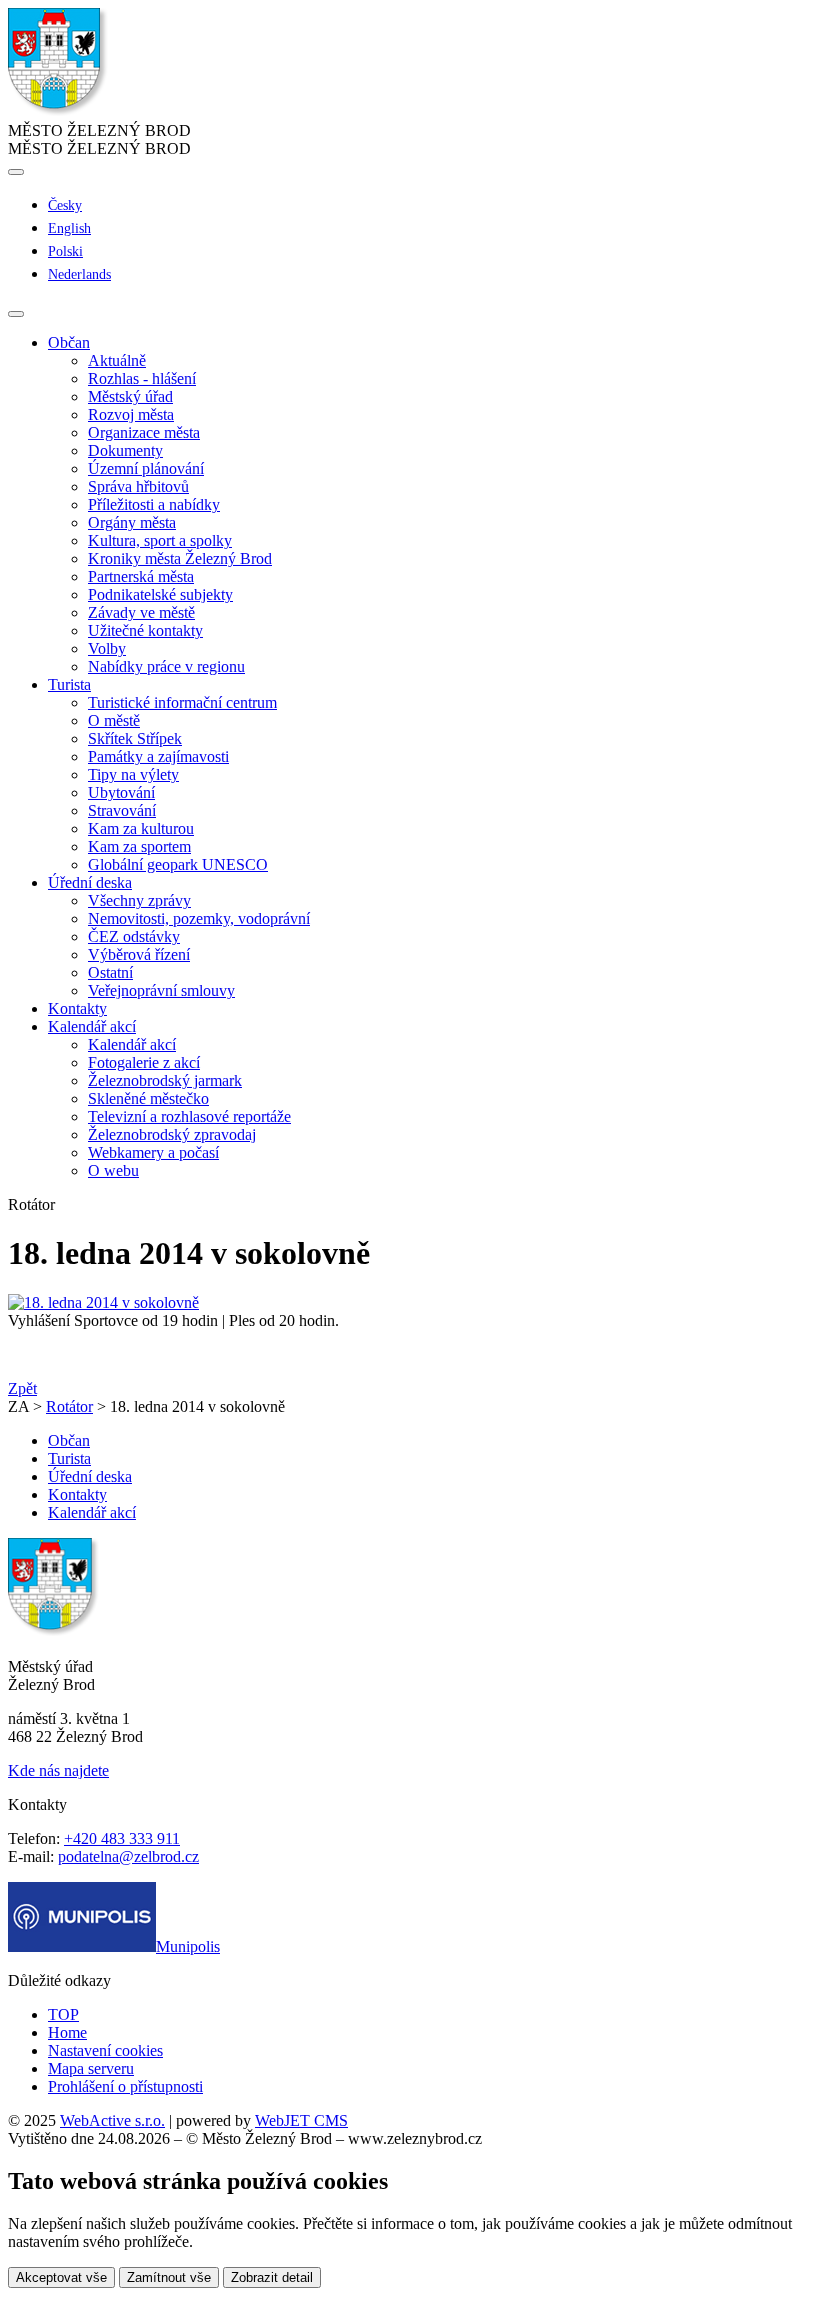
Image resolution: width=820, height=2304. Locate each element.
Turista (69, 1458)
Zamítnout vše (169, 2277)
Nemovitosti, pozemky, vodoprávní (199, 918)
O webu (113, 1170)
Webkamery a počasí (153, 1152)
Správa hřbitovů (138, 486)
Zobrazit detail (272, 2277)
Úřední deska (90, 1476)
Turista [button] (69, 684)
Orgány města (132, 522)
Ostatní (110, 972)
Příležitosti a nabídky (154, 504)
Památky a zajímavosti (158, 756)
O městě (114, 720)
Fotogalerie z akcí (144, 1062)
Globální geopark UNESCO (178, 864)
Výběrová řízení (139, 954)
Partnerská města (141, 576)
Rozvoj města (131, 414)
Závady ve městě (141, 612)
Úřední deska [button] (90, 882)
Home (67, 2032)
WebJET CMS (301, 2120)
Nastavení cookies (105, 2050)
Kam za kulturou (141, 828)
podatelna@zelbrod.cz (128, 1856)
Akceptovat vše (61, 2277)
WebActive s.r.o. (112, 2120)
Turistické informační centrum (182, 702)
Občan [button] (69, 342)
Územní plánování (146, 468)
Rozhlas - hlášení (142, 378)
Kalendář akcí (132, 1044)
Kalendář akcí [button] (92, 1026)
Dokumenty (125, 450)
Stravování (122, 810)
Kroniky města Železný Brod (180, 558)
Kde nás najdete (58, 1770)
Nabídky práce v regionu (166, 666)
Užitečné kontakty (145, 630)
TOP (63, 2014)
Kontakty (77, 1008)
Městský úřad (130, 396)
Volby (107, 648)
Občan (69, 1440)
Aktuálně (117, 360)
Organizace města (144, 432)
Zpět (22, 1388)
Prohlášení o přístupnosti (125, 2086)
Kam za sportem (139, 846)
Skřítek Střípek (135, 738)
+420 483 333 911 (122, 1838)
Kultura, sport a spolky (160, 540)
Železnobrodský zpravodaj (172, 1134)
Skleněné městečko (148, 1098)
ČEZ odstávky (134, 936)
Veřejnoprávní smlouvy (161, 990)
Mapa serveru (91, 2068)
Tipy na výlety (133, 774)
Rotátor (69, 1406)
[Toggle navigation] (16, 314)
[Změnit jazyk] (16, 172)
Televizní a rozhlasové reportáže (189, 1116)
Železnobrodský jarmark (165, 1080)
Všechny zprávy (139, 900)
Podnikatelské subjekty (160, 594)
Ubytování (121, 792)
